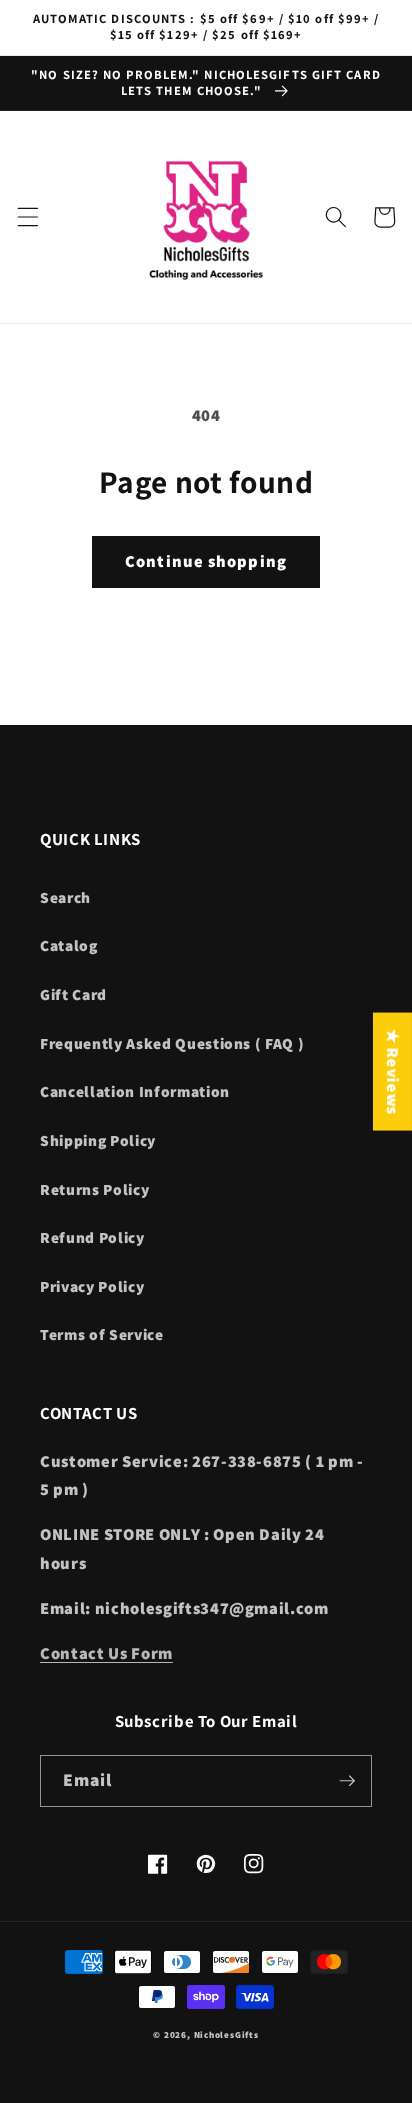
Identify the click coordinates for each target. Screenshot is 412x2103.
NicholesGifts (226, 2035)
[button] (27, 217)
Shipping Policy (98, 1140)
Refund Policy (92, 1237)
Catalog (69, 945)
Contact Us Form (106, 1653)
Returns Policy (94, 1189)
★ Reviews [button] (393, 1071)
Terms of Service (102, 1334)
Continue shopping (206, 561)
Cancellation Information (135, 1091)
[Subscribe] (347, 1781)
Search (65, 897)
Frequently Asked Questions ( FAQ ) (172, 1043)
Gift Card (73, 994)
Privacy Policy (92, 1286)
